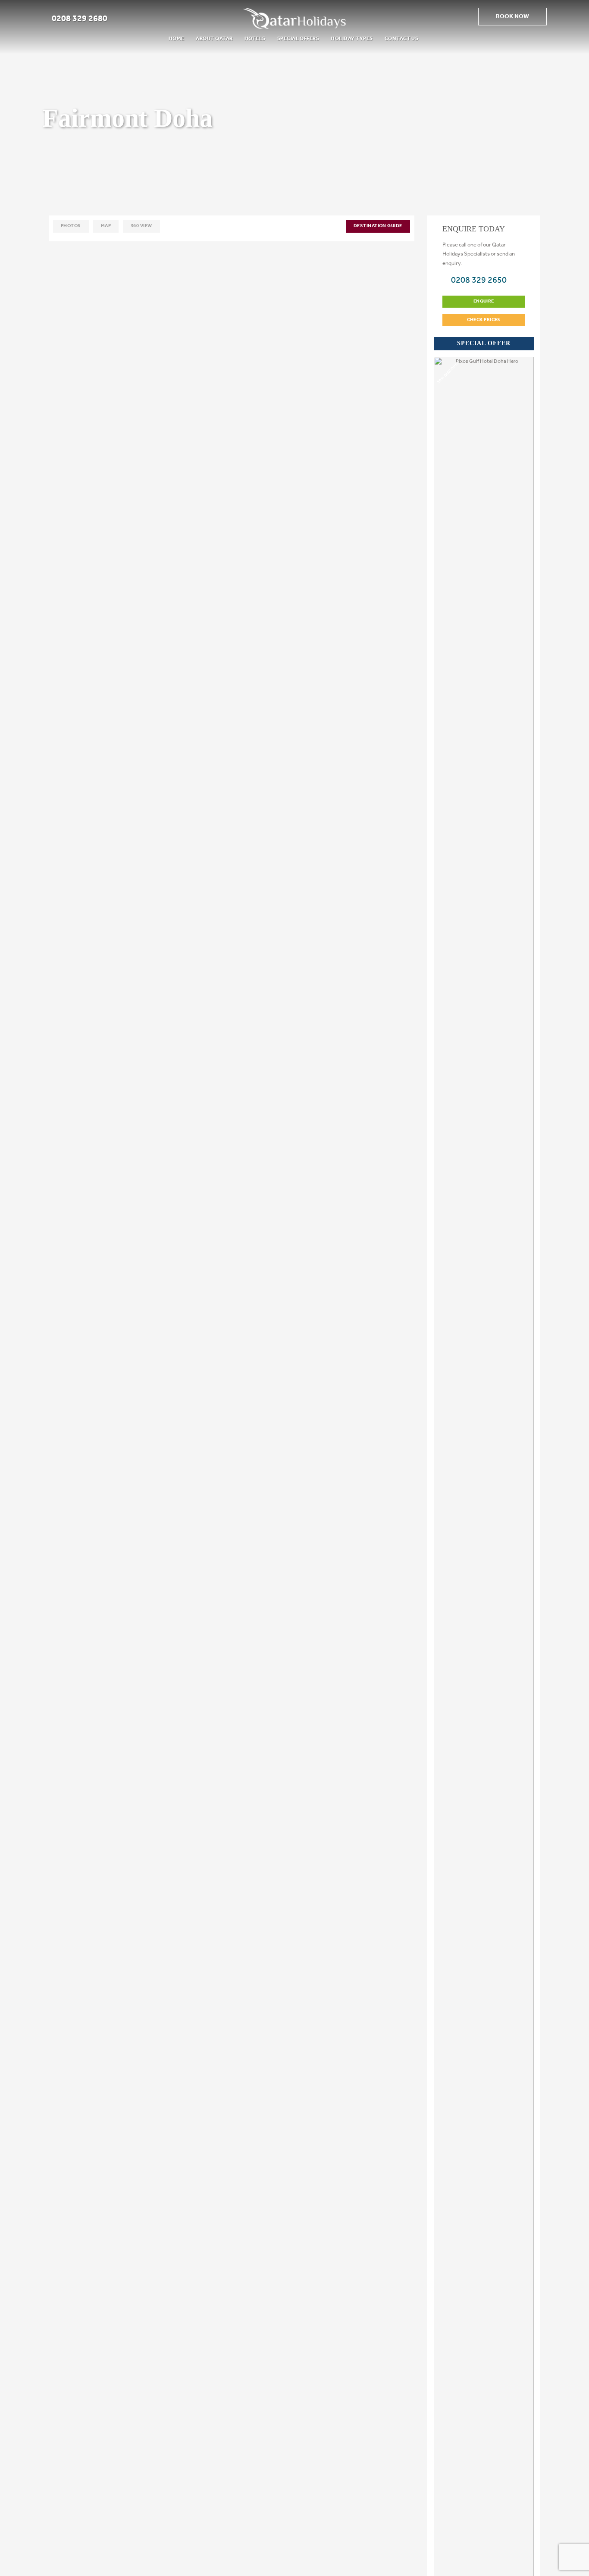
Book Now (512, 17)
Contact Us (402, 39)
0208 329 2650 (478, 281)
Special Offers (298, 39)
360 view (141, 226)
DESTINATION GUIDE (378, 226)
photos (71, 226)
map (106, 226)
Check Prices (484, 320)
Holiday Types (352, 39)
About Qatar (214, 39)
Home (177, 39)
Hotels (255, 39)
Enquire (484, 301)
